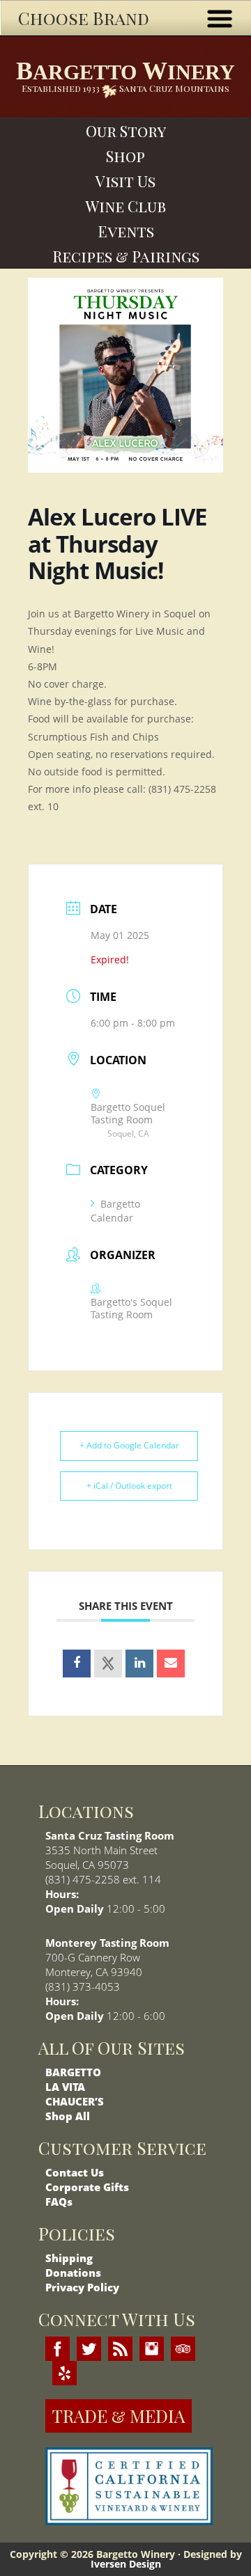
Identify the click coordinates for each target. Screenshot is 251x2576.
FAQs (59, 2202)
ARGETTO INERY (125, 71)
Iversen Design (126, 2564)
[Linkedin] (139, 1664)
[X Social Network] (108, 1664)
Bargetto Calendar (115, 1211)
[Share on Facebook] (77, 1664)
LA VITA (65, 2087)
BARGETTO (73, 2072)
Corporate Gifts (87, 2187)
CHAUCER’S (75, 2101)
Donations (73, 2273)
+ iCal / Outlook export (129, 1486)
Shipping (69, 2258)
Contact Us (75, 2172)
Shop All (68, 2116)
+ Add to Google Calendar (129, 1445)
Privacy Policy (82, 2287)
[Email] (171, 1664)
